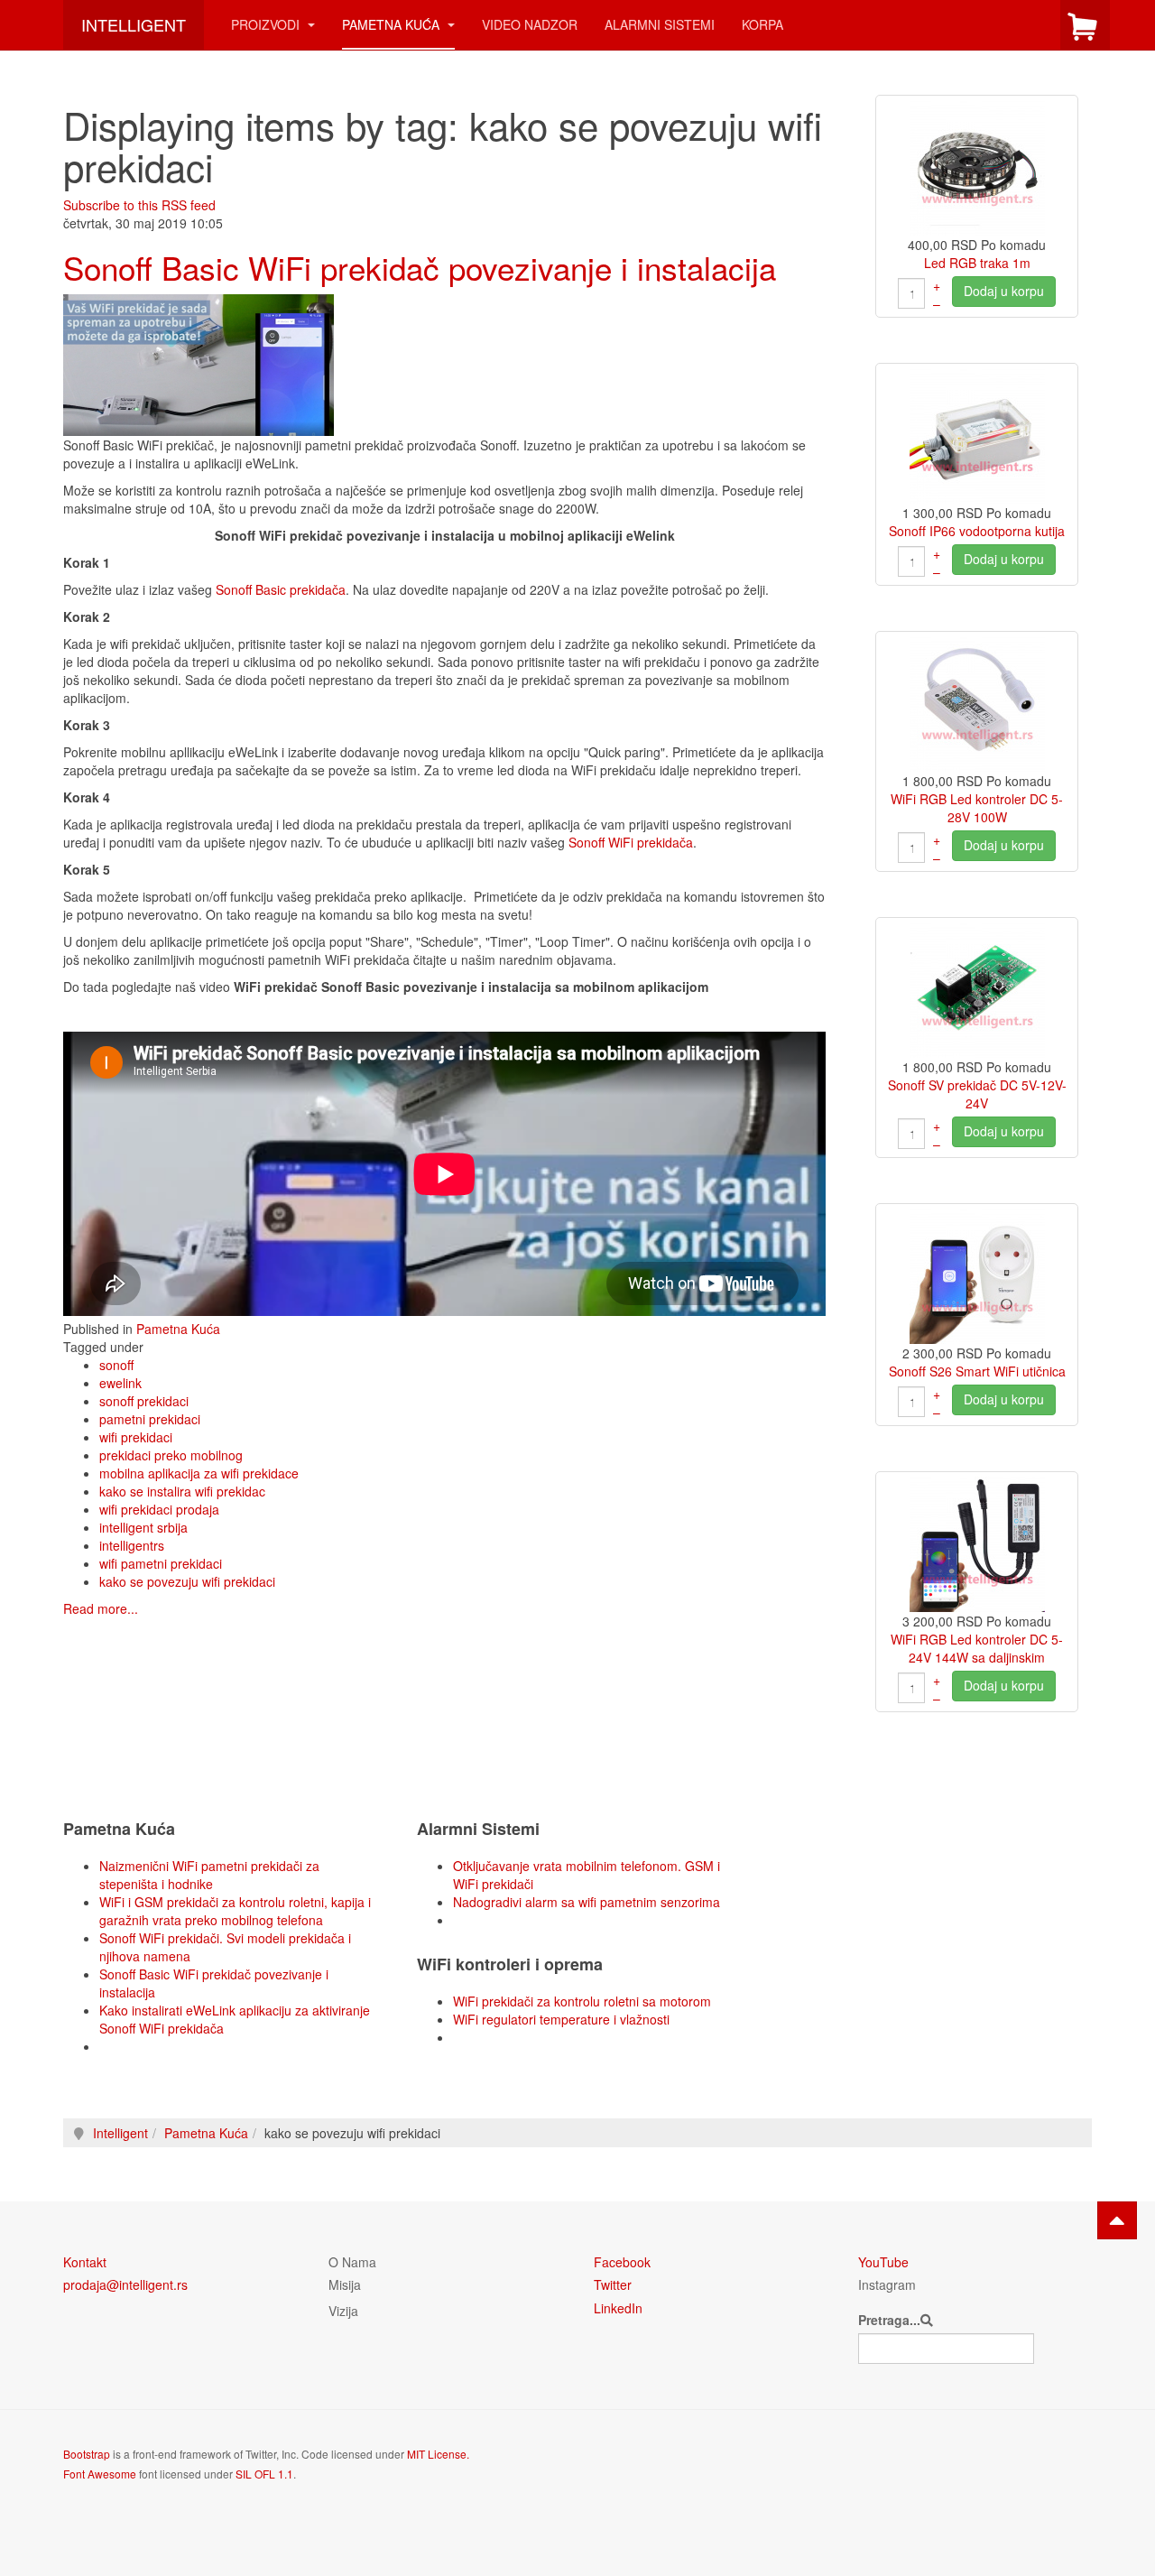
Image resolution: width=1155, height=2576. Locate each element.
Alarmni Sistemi (660, 24)
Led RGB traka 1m (977, 263)
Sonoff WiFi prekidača (631, 842)
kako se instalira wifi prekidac (182, 1491)
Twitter (613, 2284)
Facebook (622, 2262)
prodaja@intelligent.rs (125, 2284)
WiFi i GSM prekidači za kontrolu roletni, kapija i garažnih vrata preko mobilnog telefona (235, 1911)
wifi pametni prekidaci (161, 1563)
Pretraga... (889, 2320)
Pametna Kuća (393, 24)
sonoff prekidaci (144, 1401)
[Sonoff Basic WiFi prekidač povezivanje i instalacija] (199, 363)
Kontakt (85, 2262)
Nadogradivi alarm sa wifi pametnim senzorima (587, 1902)
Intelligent (120, 2133)
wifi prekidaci (136, 1437)
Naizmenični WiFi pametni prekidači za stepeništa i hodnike (209, 1875)
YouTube (883, 2262)
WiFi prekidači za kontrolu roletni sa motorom (582, 2001)
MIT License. (438, 2454)
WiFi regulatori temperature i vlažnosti (561, 2019)
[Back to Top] (1117, 2220)
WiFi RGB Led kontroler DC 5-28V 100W (977, 808)
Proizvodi (267, 24)
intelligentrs (132, 1545)
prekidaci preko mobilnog (171, 1455)
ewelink (120, 1383)
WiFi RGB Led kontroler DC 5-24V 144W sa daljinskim (977, 1648)
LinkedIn (618, 2308)
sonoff (116, 1365)
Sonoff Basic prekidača (281, 589)
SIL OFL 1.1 (264, 2474)
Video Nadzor (530, 24)
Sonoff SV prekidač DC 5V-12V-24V (977, 1094)
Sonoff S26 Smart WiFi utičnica (977, 1371)
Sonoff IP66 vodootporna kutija (977, 531)
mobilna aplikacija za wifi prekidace (199, 1473)
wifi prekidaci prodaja (159, 1509)
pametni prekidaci (150, 1419)
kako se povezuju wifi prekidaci (187, 1581)
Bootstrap (87, 2454)
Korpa (762, 24)
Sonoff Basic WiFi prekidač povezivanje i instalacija (420, 267)
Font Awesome (100, 2474)
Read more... (101, 1608)
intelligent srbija (143, 1527)
